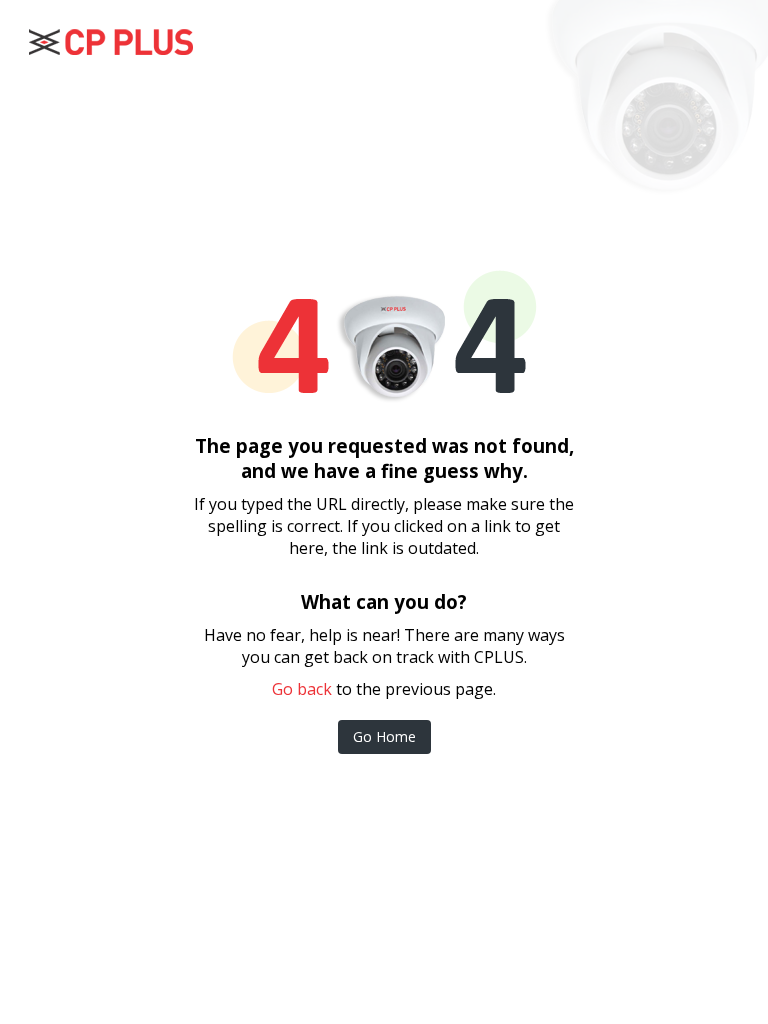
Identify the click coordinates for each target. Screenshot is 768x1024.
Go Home (384, 736)
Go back (302, 689)
